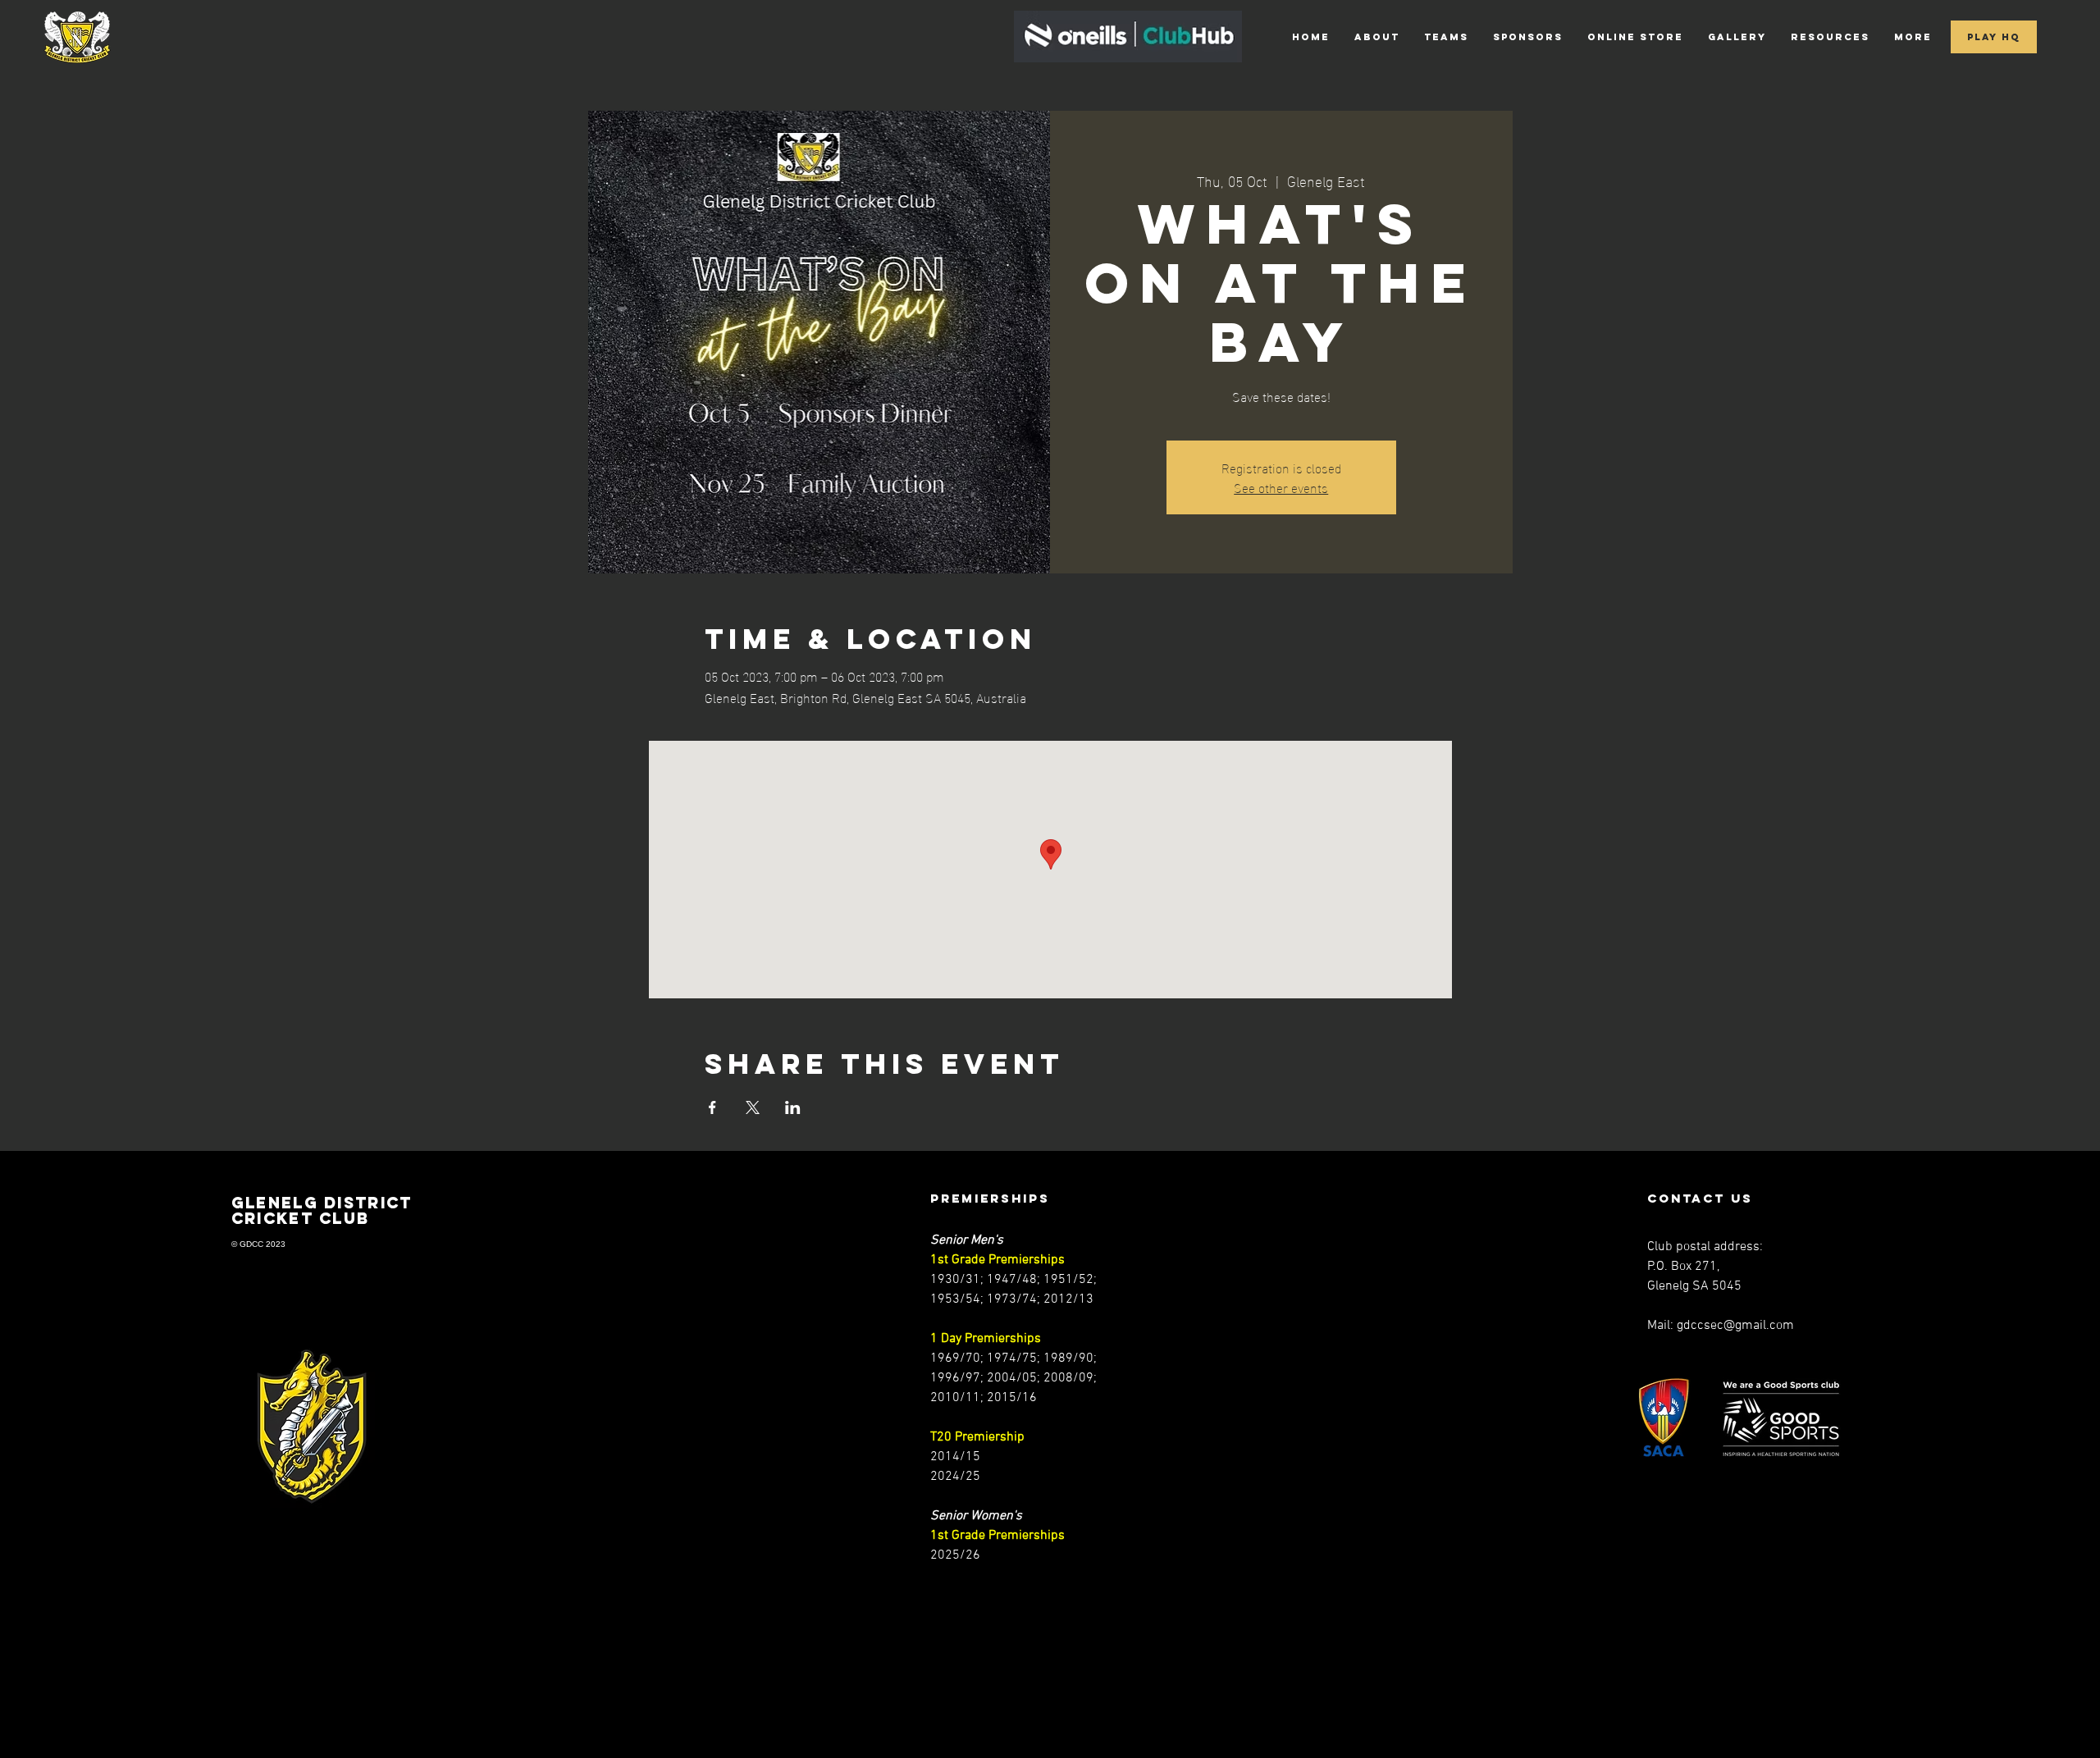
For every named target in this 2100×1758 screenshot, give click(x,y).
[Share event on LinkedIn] (793, 1107)
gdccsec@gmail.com (1735, 1326)
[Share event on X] (753, 1107)
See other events (1281, 487)
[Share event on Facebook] (712, 1107)
